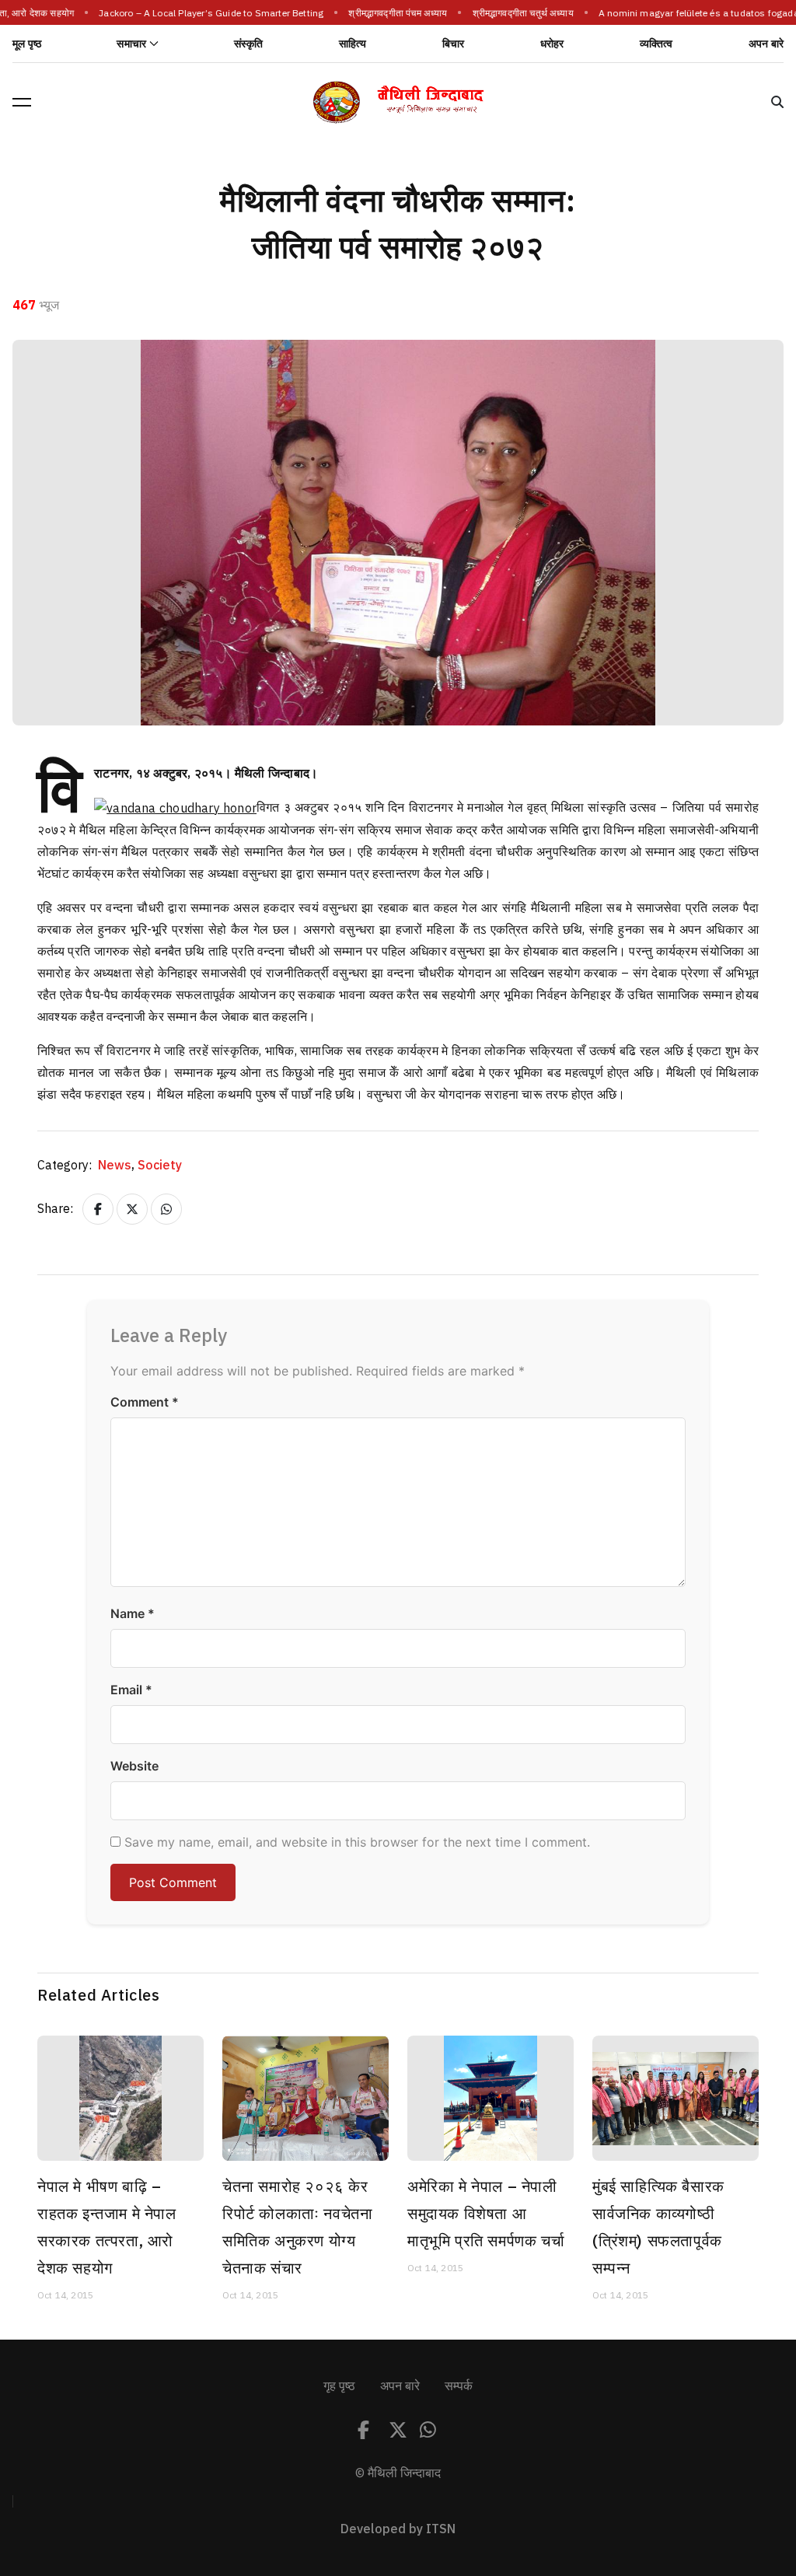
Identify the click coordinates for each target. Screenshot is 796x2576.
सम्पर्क (459, 2386)
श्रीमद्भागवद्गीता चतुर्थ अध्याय (516, 13)
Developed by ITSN (398, 2529)
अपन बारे (766, 44)
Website (134, 1766)
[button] (22, 102)
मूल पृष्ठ (27, 44)
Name (133, 1613)
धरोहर (552, 44)
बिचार (454, 44)
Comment (145, 1402)
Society (160, 1166)
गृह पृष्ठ (339, 2386)
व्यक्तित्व (656, 44)
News (116, 1166)
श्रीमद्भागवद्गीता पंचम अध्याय (391, 13)
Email (131, 1690)
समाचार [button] (131, 44)
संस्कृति (249, 44)
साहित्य (353, 44)
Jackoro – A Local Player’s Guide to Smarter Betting (204, 13)
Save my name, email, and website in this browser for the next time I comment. (357, 1842)
